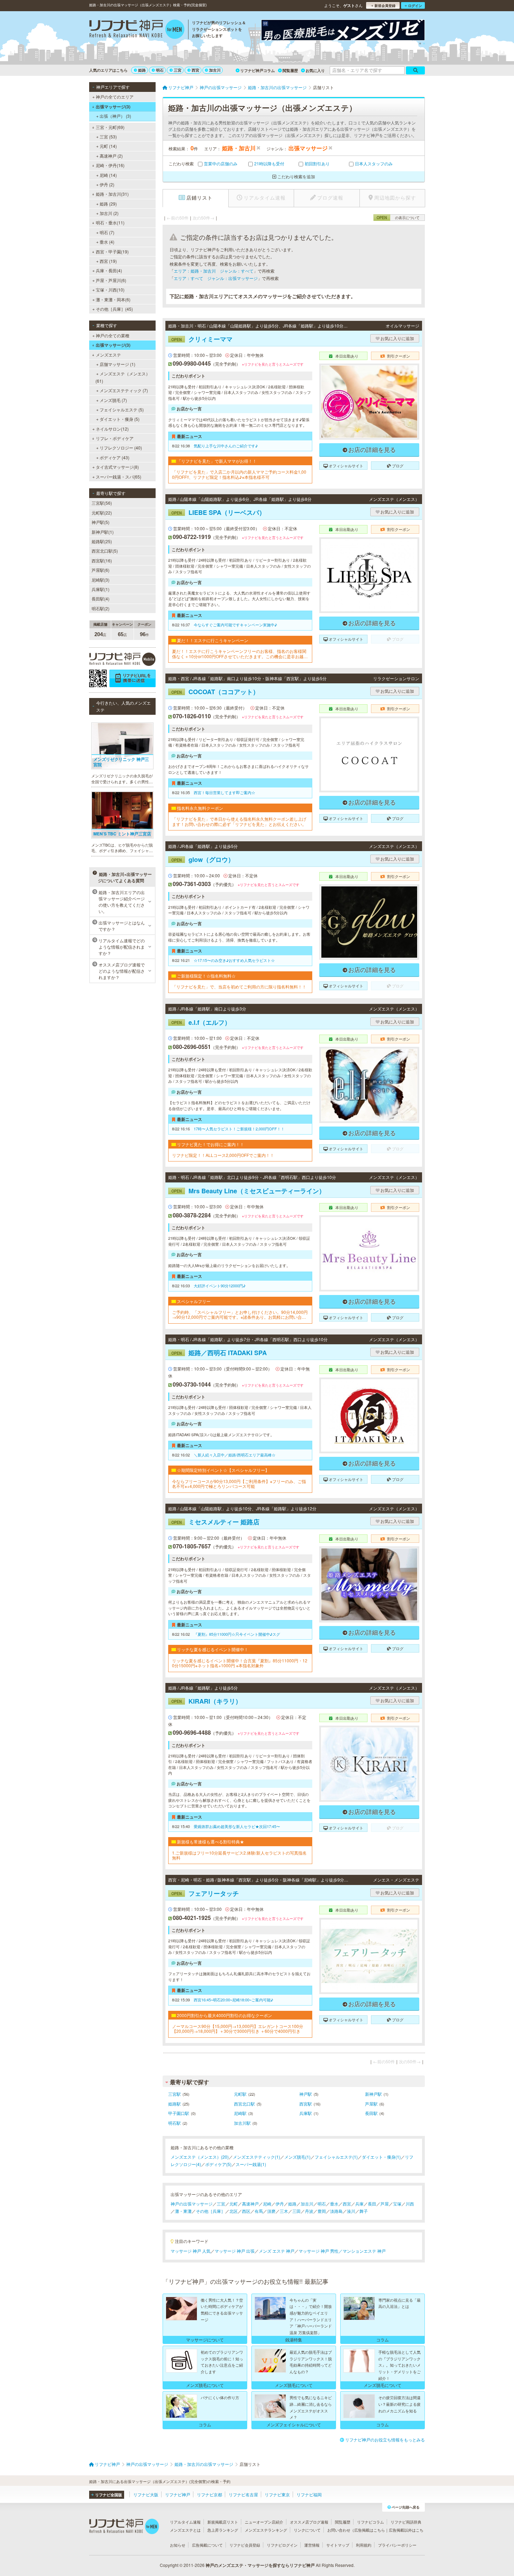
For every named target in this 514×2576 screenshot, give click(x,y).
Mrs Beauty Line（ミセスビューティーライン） (248, 1191)
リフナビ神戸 (178, 2494)
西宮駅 (306, 2104)
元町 (234, 2204)
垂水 (334, 2204)
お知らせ (178, 2545)
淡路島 (336, 2211)
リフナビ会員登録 (245, 2545)
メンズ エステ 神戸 (277, 2251)
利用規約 (364, 2545)
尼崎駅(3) (101, 580)
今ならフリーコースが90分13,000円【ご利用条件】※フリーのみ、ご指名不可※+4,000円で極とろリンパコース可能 (239, 1484)
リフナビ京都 (209, 2494)
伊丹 (280, 2204)
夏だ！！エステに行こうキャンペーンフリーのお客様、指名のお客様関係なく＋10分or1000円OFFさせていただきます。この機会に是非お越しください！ (240, 654)
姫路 (142, 70)
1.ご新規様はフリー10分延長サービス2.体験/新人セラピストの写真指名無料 (239, 1855)
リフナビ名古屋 (243, 2494)
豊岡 (322, 2211)
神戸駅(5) (101, 522)
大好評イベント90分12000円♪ (220, 1286)
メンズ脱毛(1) (297, 2157)
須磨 (271, 2211)
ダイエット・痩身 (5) (120, 419)
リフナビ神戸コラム (258, 70)
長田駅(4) (101, 599)
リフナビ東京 (277, 2494)
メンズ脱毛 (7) (113, 400)
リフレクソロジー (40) (121, 448)
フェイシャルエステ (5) (122, 409)
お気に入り (315, 70)
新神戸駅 (373, 2094)
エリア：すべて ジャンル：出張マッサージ (216, 278)
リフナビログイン (282, 2545)
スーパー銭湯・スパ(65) (119, 477)
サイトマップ (338, 2545)
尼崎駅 (240, 2113)
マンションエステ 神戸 (364, 2251)
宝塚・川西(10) (110, 290)
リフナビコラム (370, 2522)
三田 (297, 2211)
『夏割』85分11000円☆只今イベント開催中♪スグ (237, 1634)
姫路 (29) (108, 204)
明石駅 (174, 2123)
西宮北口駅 (244, 2104)
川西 (410, 2204)
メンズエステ (108, 355)
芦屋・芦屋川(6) (111, 280)
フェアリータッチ (205, 1893)
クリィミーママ (202, 339)
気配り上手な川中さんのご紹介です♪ (226, 446)
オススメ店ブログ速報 (309, 2522)
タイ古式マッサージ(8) (117, 467)
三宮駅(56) (102, 503)
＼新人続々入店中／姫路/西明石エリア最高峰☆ (235, 1455)
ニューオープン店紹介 (264, 2522)
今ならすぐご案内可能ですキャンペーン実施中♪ (235, 625)
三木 (284, 2211)
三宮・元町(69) (110, 127)
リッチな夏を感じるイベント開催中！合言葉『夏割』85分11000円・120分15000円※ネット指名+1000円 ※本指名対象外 (240, 1663)
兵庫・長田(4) (109, 270)
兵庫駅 (306, 2113)
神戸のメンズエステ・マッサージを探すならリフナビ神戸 (260, 2565)
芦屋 (385, 2204)
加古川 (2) (109, 213)
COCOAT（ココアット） (215, 692)
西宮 (195, 70)
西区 (246, 2211)
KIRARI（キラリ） (206, 1701)
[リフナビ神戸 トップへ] (137, 30)
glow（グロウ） (203, 859)
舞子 (364, 2211)
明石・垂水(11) (110, 222)
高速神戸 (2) (111, 156)
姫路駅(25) (102, 541)
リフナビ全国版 (109, 2495)
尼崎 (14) (108, 175)
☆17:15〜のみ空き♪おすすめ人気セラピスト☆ (234, 960)
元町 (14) (108, 146)
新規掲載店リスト (223, 2522)
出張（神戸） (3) (115, 116)
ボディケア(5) (218, 2164)
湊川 (351, 2211)
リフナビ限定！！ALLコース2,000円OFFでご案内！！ (223, 1155)
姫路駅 (174, 2104)
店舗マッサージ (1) (117, 364)
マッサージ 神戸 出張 (235, 2251)
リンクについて (307, 2530)
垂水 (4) (107, 242)
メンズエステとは (185, 2530)
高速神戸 (250, 2204)
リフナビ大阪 (146, 2494)
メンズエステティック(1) (256, 2157)
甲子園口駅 (179, 2113)
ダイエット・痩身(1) (381, 2157)
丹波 (309, 2211)
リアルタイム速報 (185, 2522)
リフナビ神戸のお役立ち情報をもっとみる (385, 2440)
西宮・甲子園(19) (112, 251)
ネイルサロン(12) (112, 429)
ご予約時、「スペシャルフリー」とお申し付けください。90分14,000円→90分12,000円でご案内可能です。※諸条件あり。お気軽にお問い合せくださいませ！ (240, 1315)
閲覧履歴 (290, 70)
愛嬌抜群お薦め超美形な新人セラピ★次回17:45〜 (237, 1826)
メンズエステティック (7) (124, 390)
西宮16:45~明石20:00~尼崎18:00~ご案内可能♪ (233, 2000)
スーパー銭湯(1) (251, 2164)
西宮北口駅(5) (105, 551)
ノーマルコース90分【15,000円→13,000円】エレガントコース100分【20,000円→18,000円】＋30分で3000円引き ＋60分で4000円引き (238, 2029)
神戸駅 (306, 2094)
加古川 (215, 70)
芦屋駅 (371, 2104)
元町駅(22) (102, 513)
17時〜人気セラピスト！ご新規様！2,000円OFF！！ (239, 1129)
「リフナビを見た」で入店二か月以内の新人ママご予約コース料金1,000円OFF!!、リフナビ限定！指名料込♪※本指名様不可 (239, 474)
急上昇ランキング (223, 2530)
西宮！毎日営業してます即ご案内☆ (224, 792)
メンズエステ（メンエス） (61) (123, 377)
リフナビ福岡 (309, 2494)
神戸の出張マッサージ (192, 2204)
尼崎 (267, 2204)
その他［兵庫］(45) (114, 309)
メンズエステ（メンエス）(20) (200, 2157)
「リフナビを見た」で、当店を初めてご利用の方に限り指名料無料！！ (239, 987)
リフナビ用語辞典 (406, 2522)
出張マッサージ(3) (113, 107)
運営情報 (312, 2545)
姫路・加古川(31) (112, 194)
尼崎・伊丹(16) (110, 165)
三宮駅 (174, 2094)
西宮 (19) (108, 261)
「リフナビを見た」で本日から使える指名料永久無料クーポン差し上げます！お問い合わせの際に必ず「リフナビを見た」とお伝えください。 (239, 822)
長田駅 (371, 2113)
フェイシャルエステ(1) (336, 2157)
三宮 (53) (108, 136)
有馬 (259, 2211)
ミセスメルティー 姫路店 (215, 1522)
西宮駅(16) (102, 560)
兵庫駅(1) (101, 589)
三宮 (178, 70)
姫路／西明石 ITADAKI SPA (219, 1353)
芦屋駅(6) (101, 570)
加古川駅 (242, 2123)
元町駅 (240, 2094)
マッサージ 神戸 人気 (191, 2251)
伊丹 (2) (107, 184)
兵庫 (359, 2204)
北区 (234, 2211)
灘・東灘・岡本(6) (113, 299)
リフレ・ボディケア (115, 438)
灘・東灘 (183, 2211)
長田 (372, 2204)
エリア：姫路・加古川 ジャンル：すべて (214, 271)
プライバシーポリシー (397, 2545)
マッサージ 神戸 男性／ (321, 2251)
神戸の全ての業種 (113, 335)
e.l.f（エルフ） (201, 1022)
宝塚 (397, 2204)
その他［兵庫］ (210, 2211)
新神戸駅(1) (103, 532)
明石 (160, 70)
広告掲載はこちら (370, 2530)
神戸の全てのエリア (115, 97)
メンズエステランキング (266, 2530)
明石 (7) (107, 232)
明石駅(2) (101, 608)
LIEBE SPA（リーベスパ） (218, 512)
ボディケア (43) (115, 457)
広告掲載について (207, 2545)
